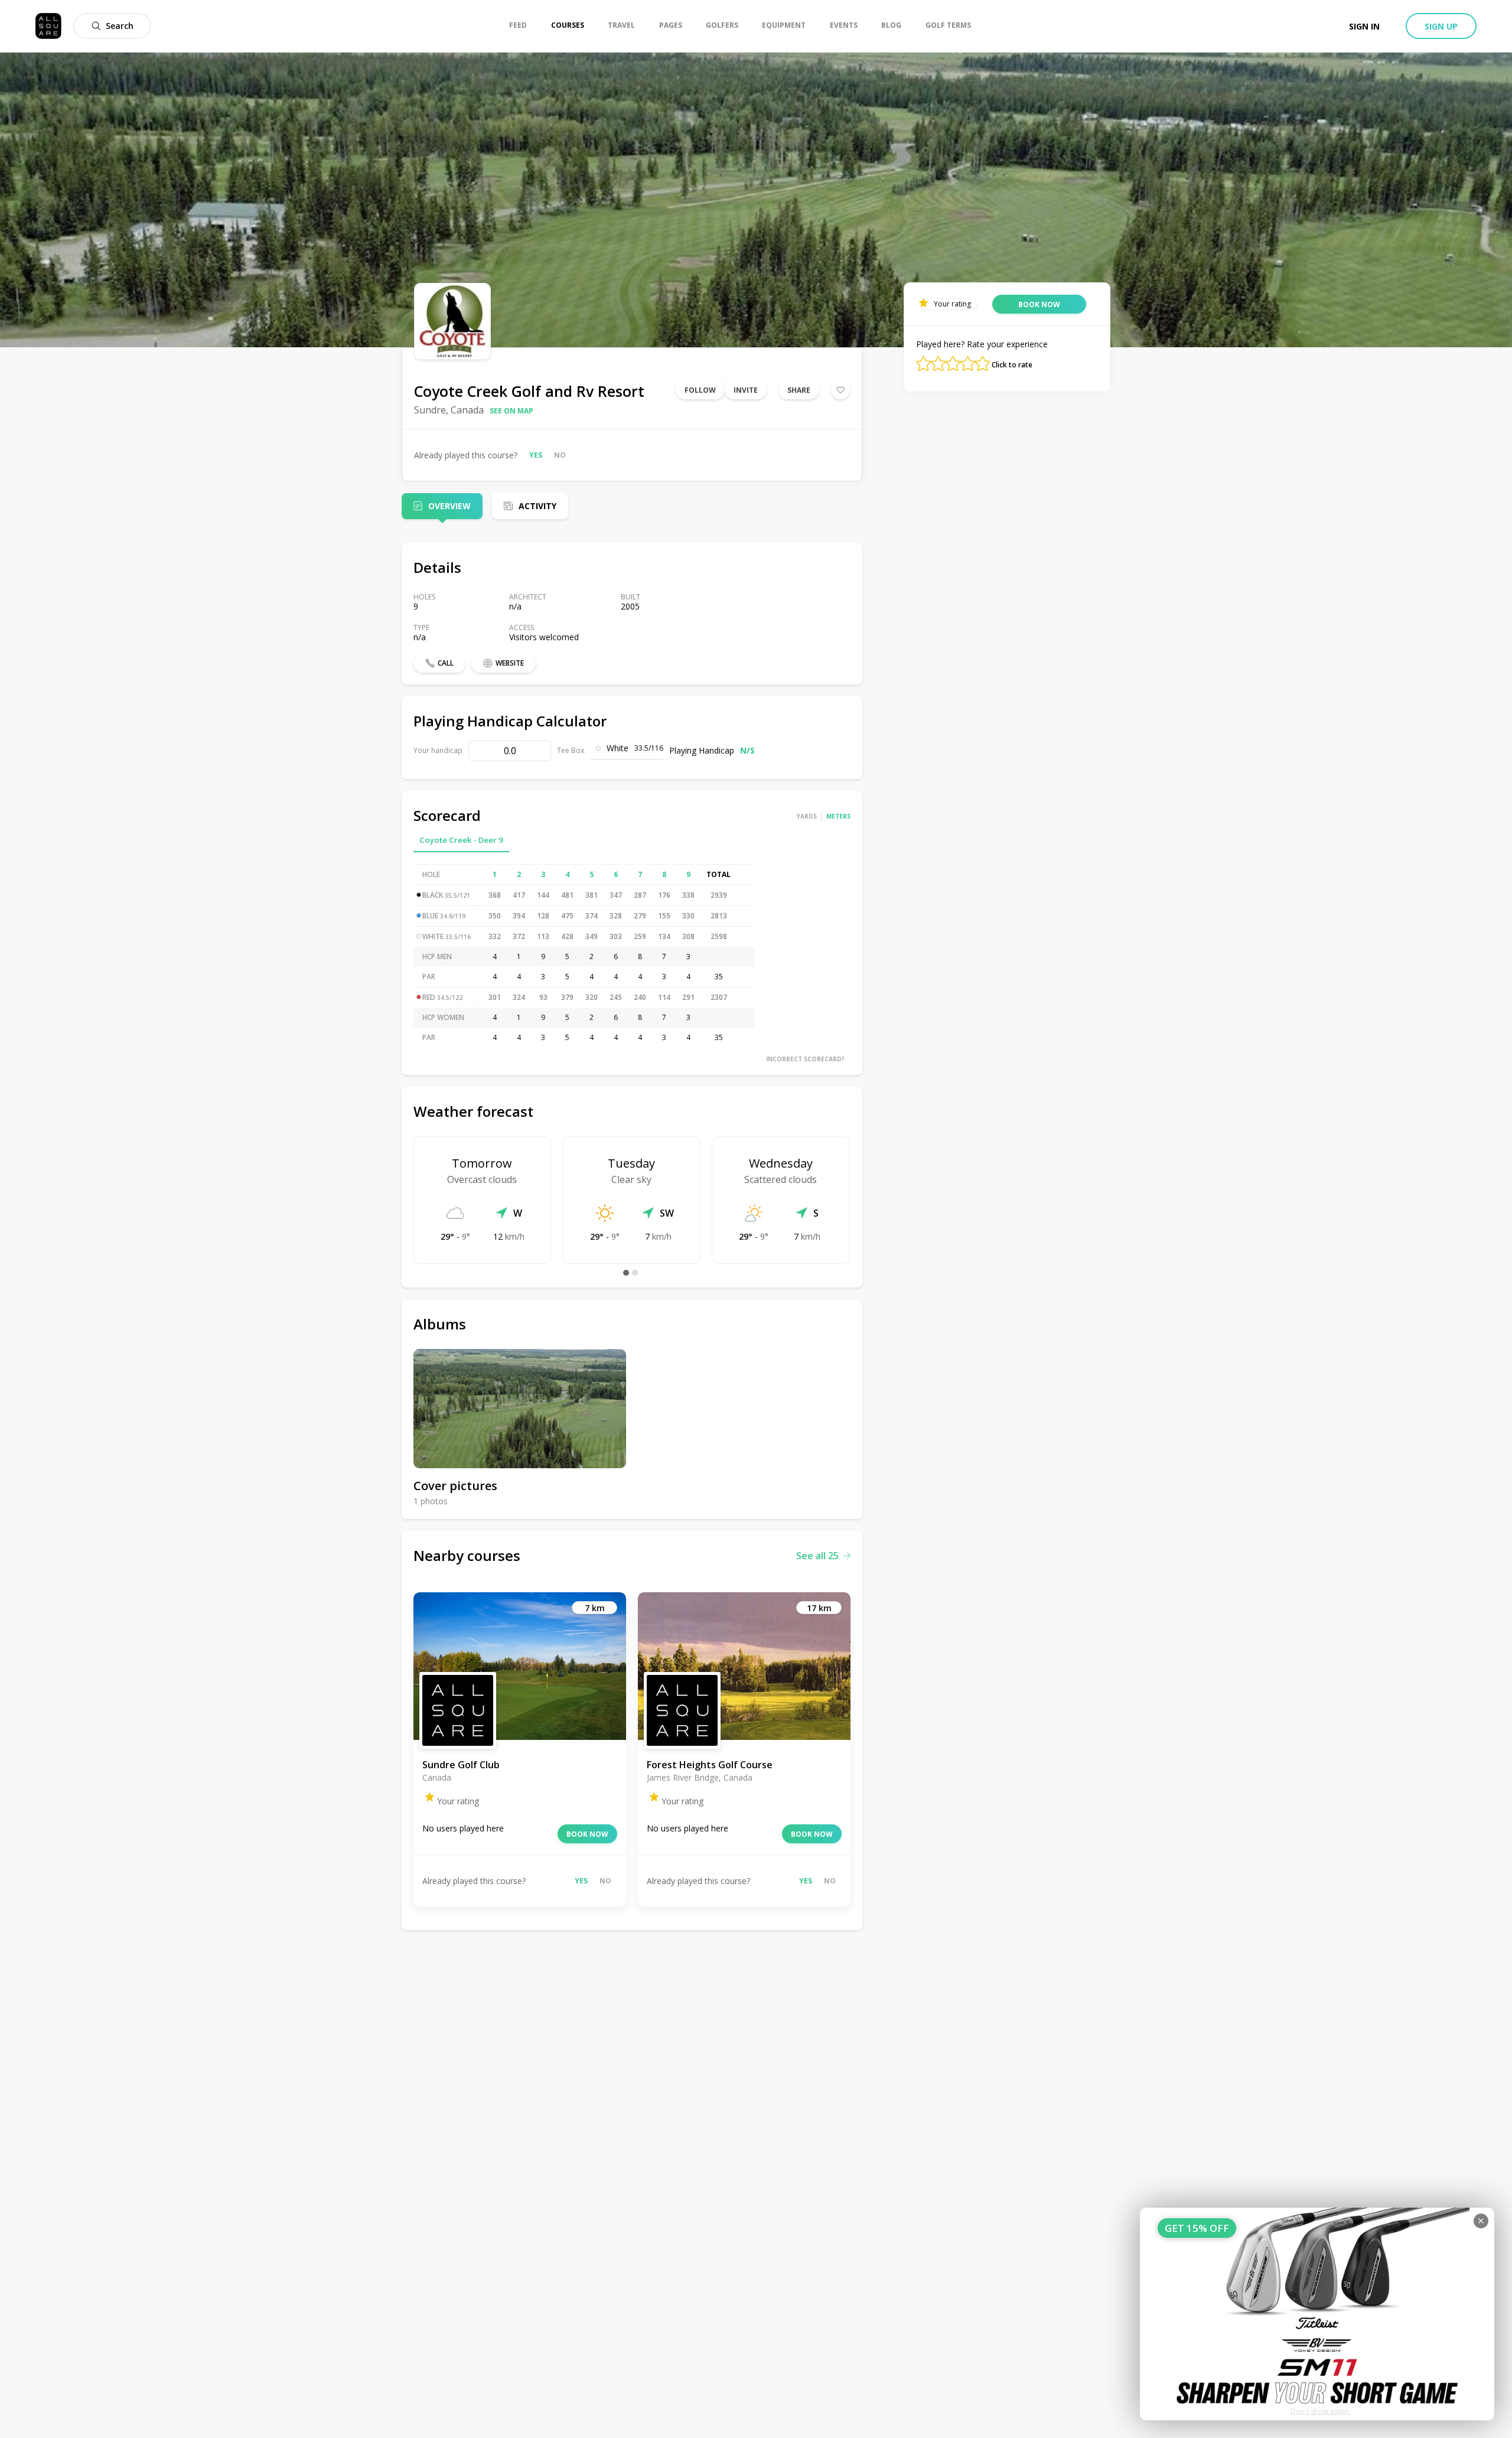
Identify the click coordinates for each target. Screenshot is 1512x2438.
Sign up (1441, 26)
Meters (838, 816)
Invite (746, 390)
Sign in (1364, 26)
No (560, 455)
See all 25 (817, 1556)
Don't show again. (1320, 2411)
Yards (807, 816)
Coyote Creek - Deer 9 (461, 840)
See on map (511, 411)
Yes (536, 455)
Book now (587, 1834)
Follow (700, 390)
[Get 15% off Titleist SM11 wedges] (1317, 2314)
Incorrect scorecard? (805, 1059)
